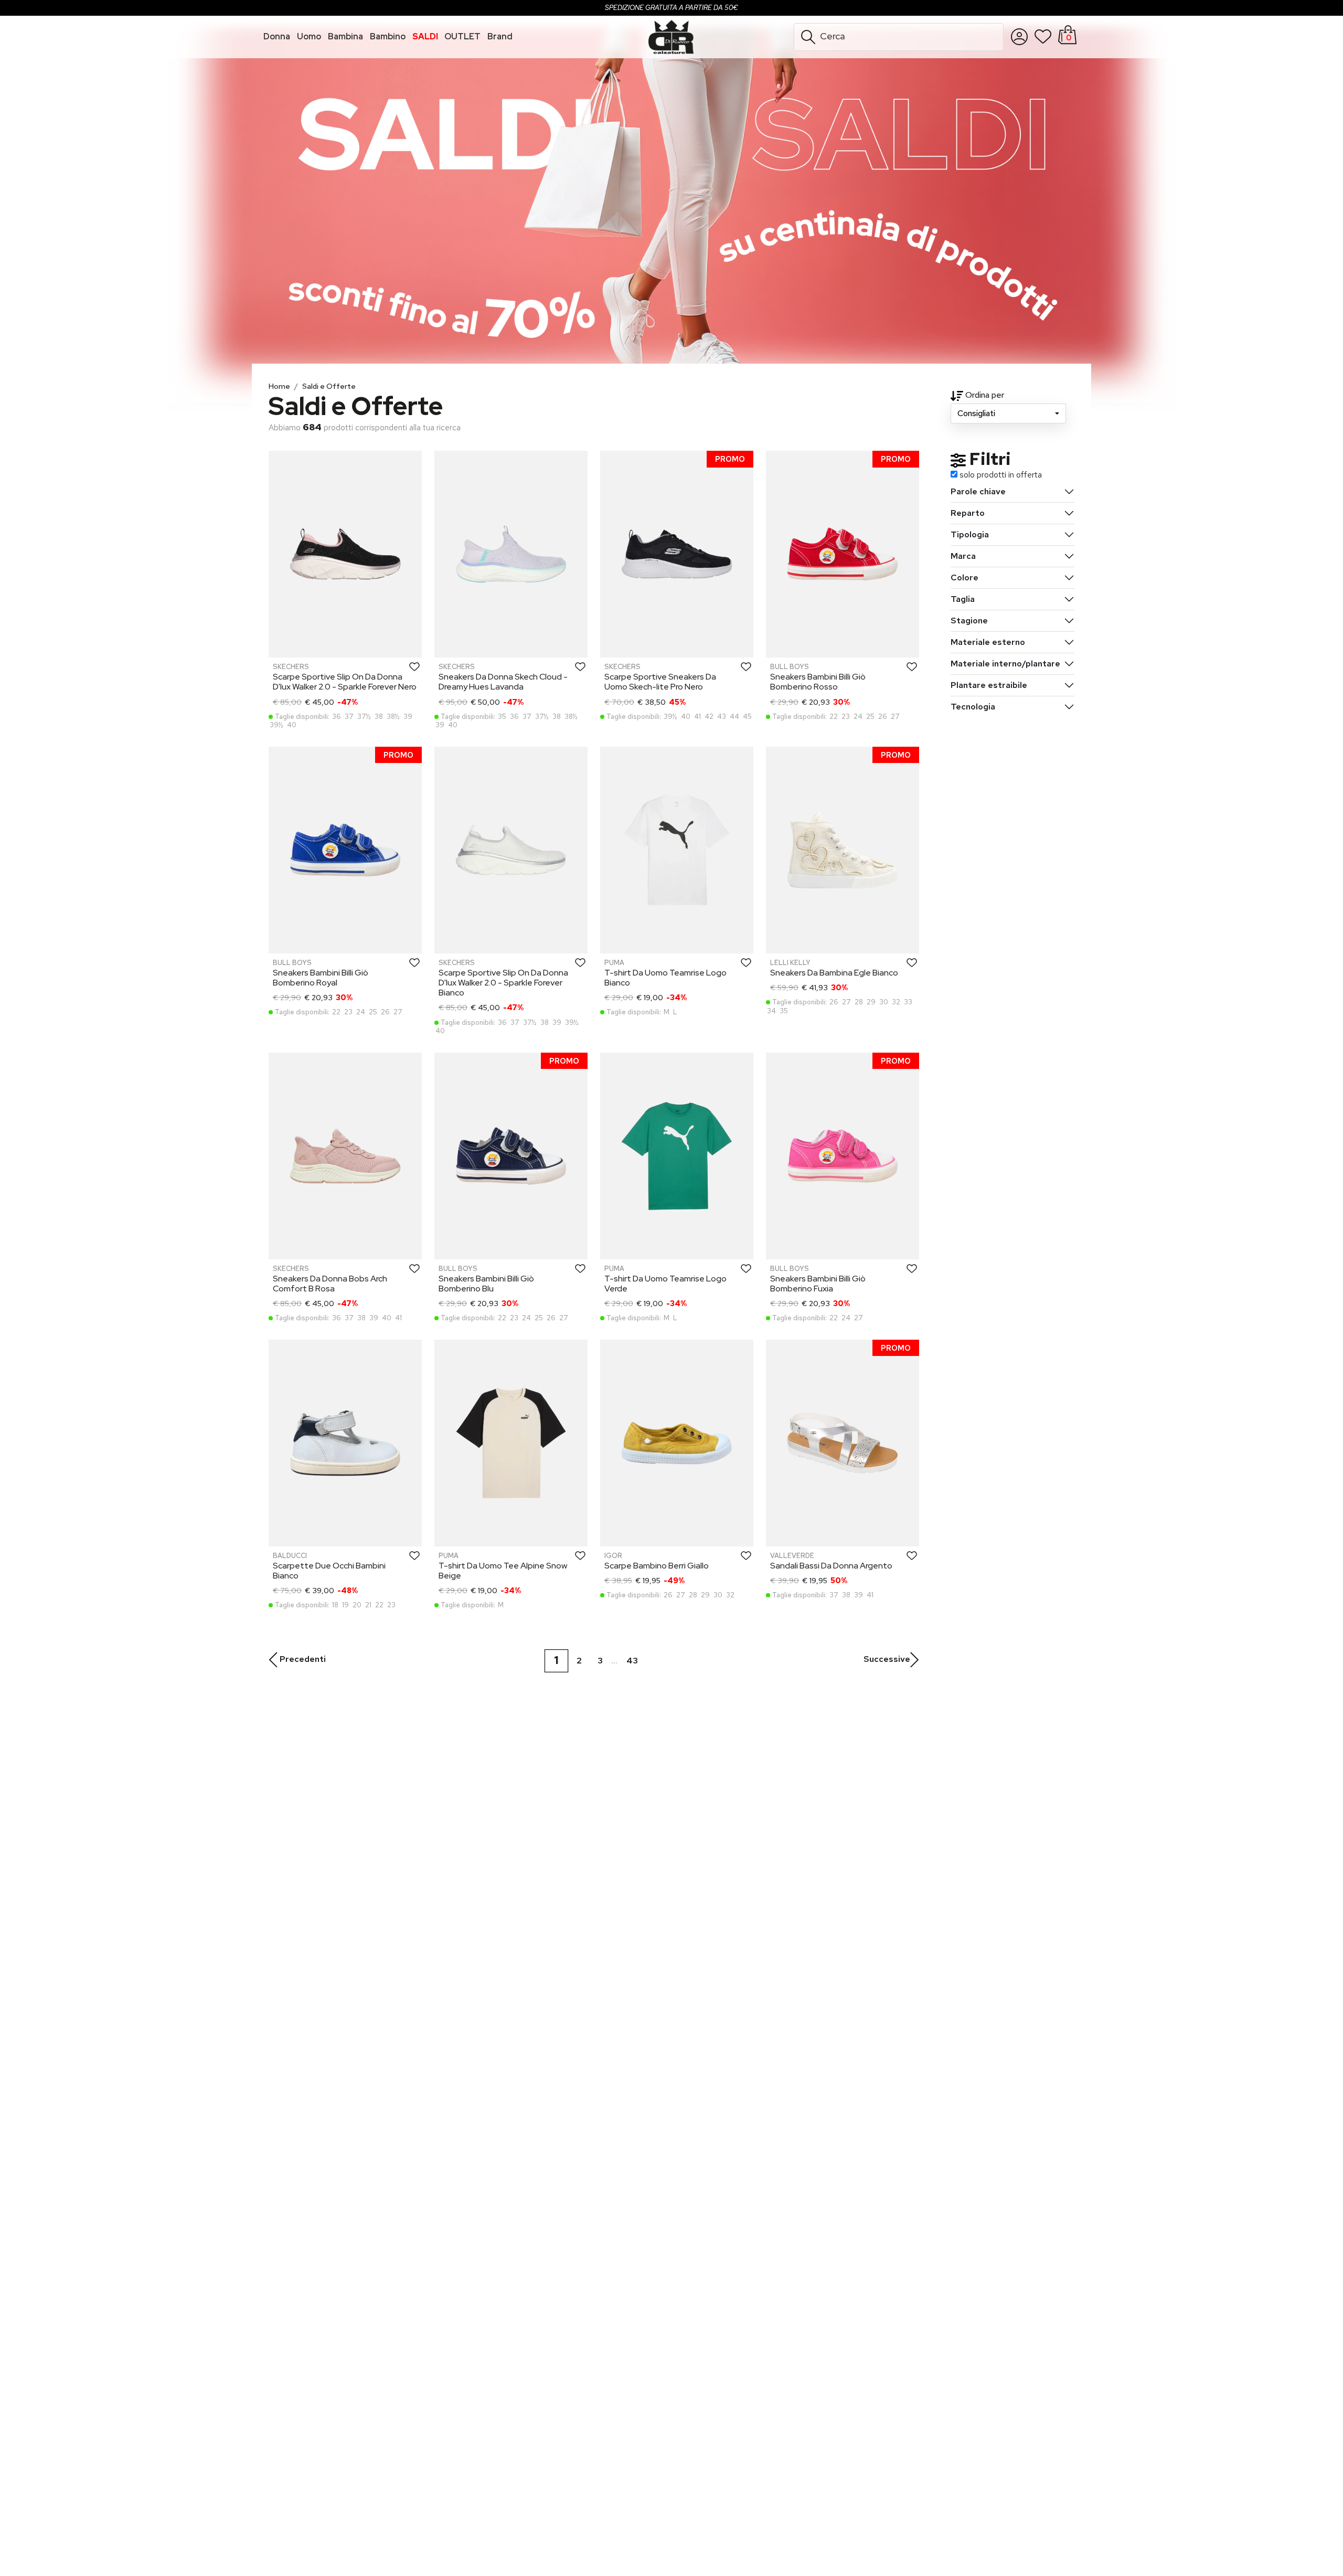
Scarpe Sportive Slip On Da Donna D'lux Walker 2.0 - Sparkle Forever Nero (345, 682)
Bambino (388, 36)
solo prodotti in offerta (1001, 475)
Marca (963, 556)
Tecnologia (973, 707)
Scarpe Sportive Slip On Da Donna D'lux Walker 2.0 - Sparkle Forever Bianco (503, 983)
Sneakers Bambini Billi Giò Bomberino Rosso (818, 682)
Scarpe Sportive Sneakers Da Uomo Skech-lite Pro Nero (660, 682)
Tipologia (970, 534)
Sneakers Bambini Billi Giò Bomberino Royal (321, 978)
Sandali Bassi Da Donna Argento (831, 1566)
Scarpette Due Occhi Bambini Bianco (329, 1571)
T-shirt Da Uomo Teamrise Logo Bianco (665, 978)
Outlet (462, 36)
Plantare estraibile (989, 685)
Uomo (309, 36)
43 (632, 1661)
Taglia (963, 599)
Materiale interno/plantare (1005, 664)
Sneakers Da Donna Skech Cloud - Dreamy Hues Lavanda (503, 682)
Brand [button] (500, 36)
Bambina (345, 36)
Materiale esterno (988, 642)
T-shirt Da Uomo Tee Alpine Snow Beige (503, 1571)
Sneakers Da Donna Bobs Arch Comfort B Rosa (330, 1284)
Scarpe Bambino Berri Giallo (657, 1566)
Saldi (425, 36)
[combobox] (1008, 414)
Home (279, 386)
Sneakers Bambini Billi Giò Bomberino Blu (486, 1284)
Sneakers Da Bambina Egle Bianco (834, 973)
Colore (964, 577)
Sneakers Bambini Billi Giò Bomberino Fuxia (818, 1284)
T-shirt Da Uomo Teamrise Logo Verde (665, 1284)
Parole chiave (978, 491)
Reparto (968, 513)
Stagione (969, 621)
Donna (277, 36)
